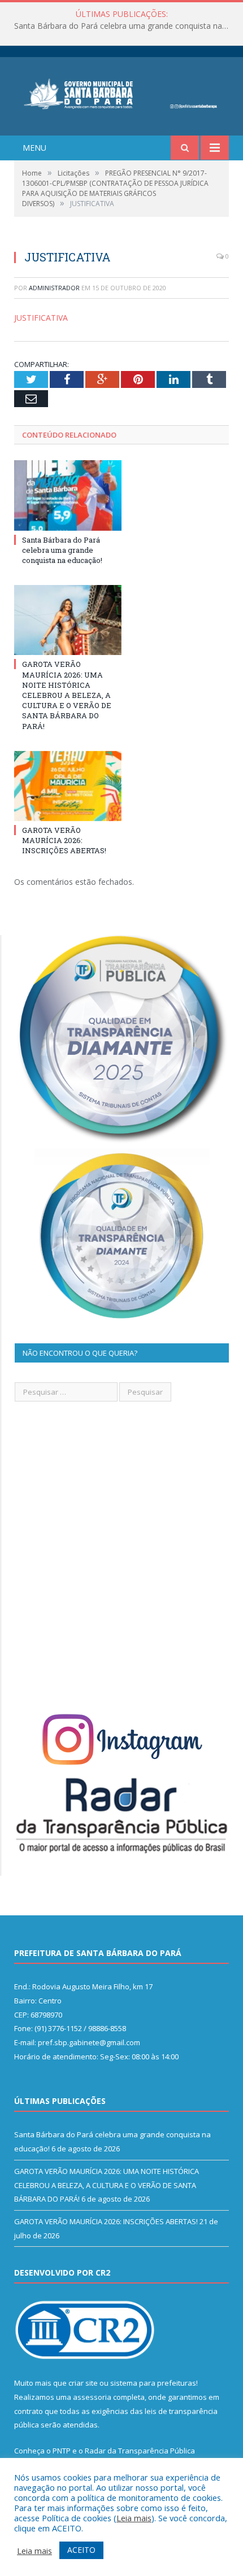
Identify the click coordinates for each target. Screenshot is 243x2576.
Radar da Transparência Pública (140, 2451)
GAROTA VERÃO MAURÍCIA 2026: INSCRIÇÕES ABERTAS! (64, 840)
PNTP (62, 2451)
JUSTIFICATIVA (41, 318)
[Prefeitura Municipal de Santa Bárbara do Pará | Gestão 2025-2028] (121, 92)
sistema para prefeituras (153, 2383)
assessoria (92, 2397)
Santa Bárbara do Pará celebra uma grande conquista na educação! (62, 550)
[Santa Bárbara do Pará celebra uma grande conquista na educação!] (68, 495)
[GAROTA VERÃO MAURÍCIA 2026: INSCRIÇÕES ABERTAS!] (68, 786)
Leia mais (134, 2518)
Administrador (54, 288)
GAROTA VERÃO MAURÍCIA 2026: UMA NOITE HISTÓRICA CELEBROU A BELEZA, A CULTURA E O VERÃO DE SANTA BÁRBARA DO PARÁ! (124, 26)
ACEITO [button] (81, 2550)
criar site (83, 2383)
